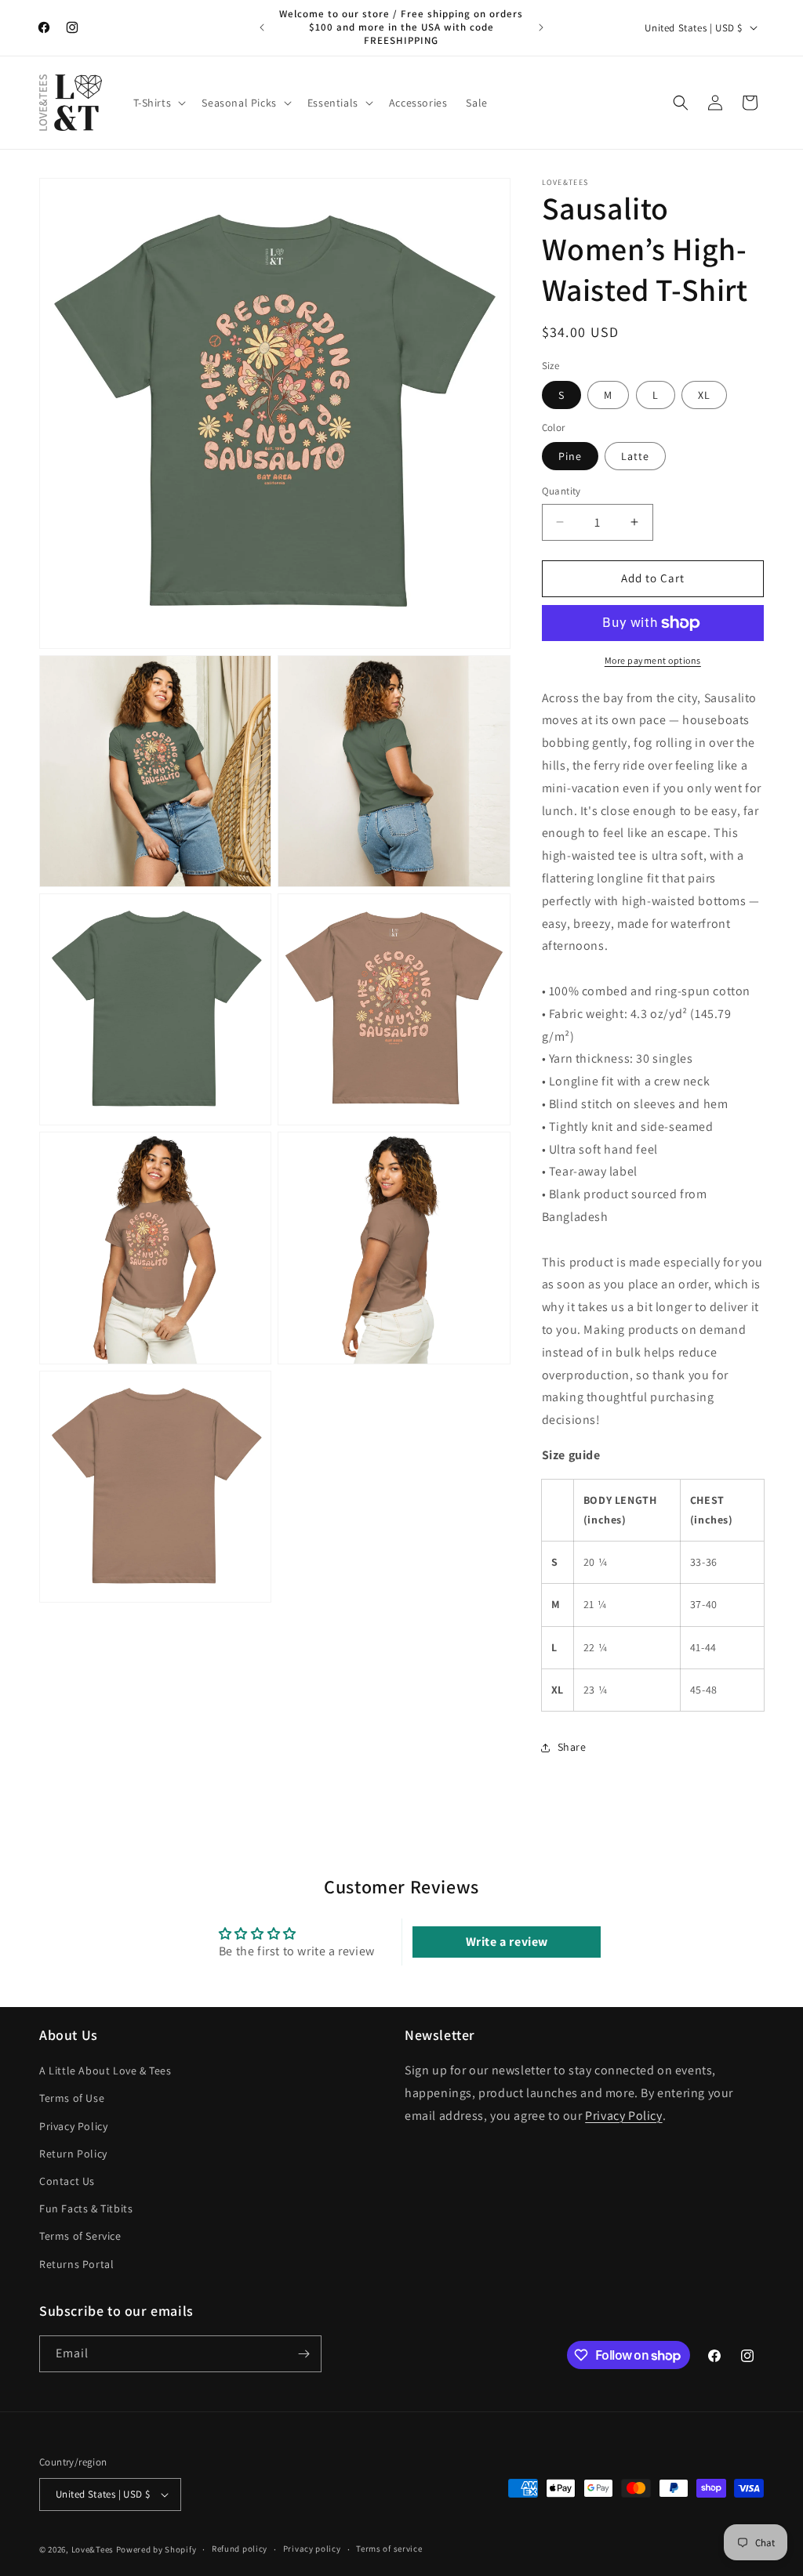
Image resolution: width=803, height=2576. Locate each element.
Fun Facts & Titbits (86, 2208)
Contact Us (67, 2181)
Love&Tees (93, 2549)
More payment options (653, 660)
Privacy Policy (73, 2126)
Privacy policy (312, 2549)
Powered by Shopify (156, 2549)
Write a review (507, 1942)
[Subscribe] (303, 2354)
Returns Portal (76, 2264)
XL (704, 395)
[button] (158, 103)
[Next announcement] (541, 27)
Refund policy (240, 2549)
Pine (570, 456)
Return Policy (73, 2154)
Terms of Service (80, 2236)
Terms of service (389, 2549)
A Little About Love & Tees (105, 2071)
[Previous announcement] (262, 27)
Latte (635, 456)
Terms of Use (72, 2098)
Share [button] (572, 1747)
